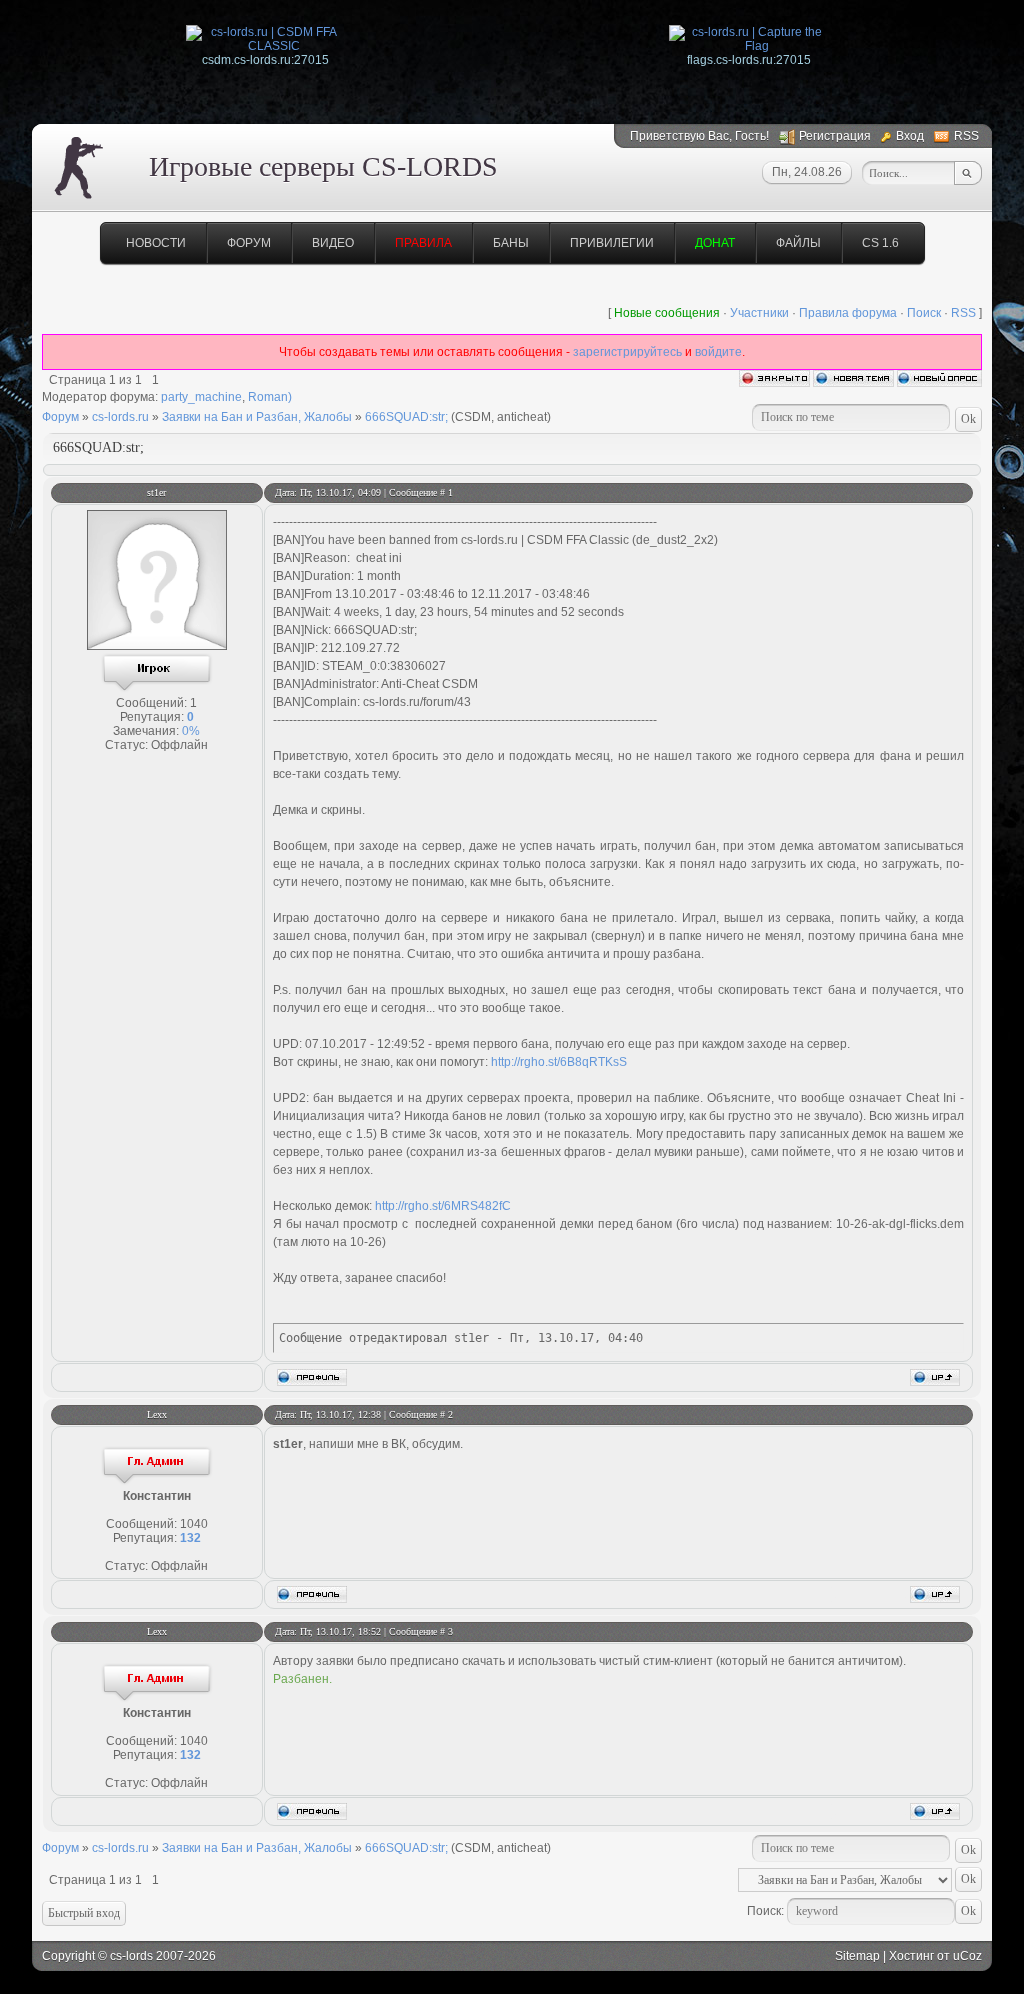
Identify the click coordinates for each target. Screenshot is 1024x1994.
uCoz (967, 1956)
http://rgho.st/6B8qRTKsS (559, 1062)
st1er (156, 492)
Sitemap (857, 1956)
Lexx (157, 1414)
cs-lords (131, 1956)
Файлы (798, 243)
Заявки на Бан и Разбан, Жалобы (257, 417)
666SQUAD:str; (406, 417)
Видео (333, 243)
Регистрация (835, 136)
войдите (718, 352)
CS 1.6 (880, 243)
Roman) (270, 397)
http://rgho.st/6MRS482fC (443, 1206)
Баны (511, 243)
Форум (249, 243)
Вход (910, 136)
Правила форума (848, 313)
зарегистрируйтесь (627, 352)
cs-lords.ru (120, 417)
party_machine (201, 397)
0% (191, 731)
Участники (759, 313)
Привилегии (612, 243)
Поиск (924, 313)
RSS (966, 136)
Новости (156, 243)
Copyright (68, 1956)
